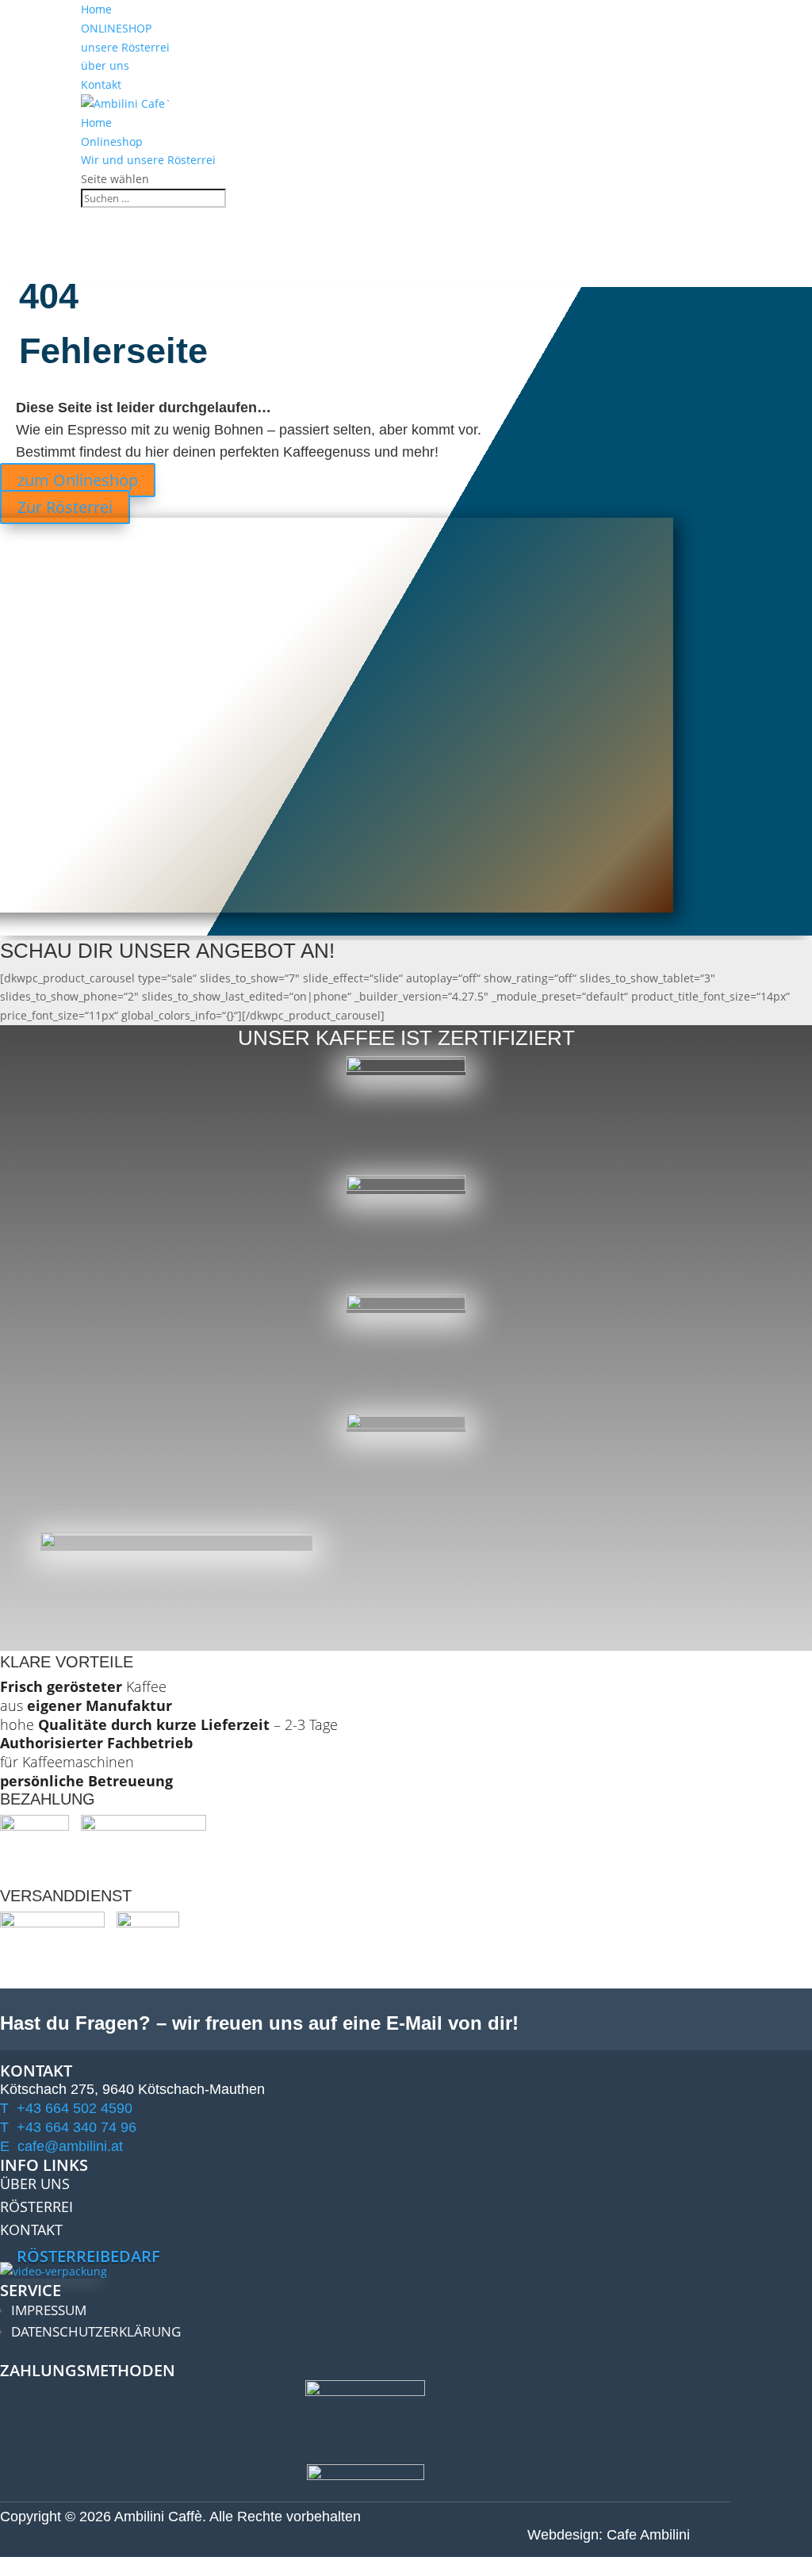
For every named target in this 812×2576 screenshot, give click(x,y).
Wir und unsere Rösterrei (148, 160)
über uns (105, 65)
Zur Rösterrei (65, 507)
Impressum (49, 2310)
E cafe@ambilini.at (61, 2146)
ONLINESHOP (116, 28)
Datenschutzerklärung (96, 2331)
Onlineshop (112, 142)
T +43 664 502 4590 (66, 2108)
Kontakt (101, 84)
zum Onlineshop (78, 480)
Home (96, 9)
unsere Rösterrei (125, 47)
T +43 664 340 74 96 (68, 2127)
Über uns (35, 2184)
